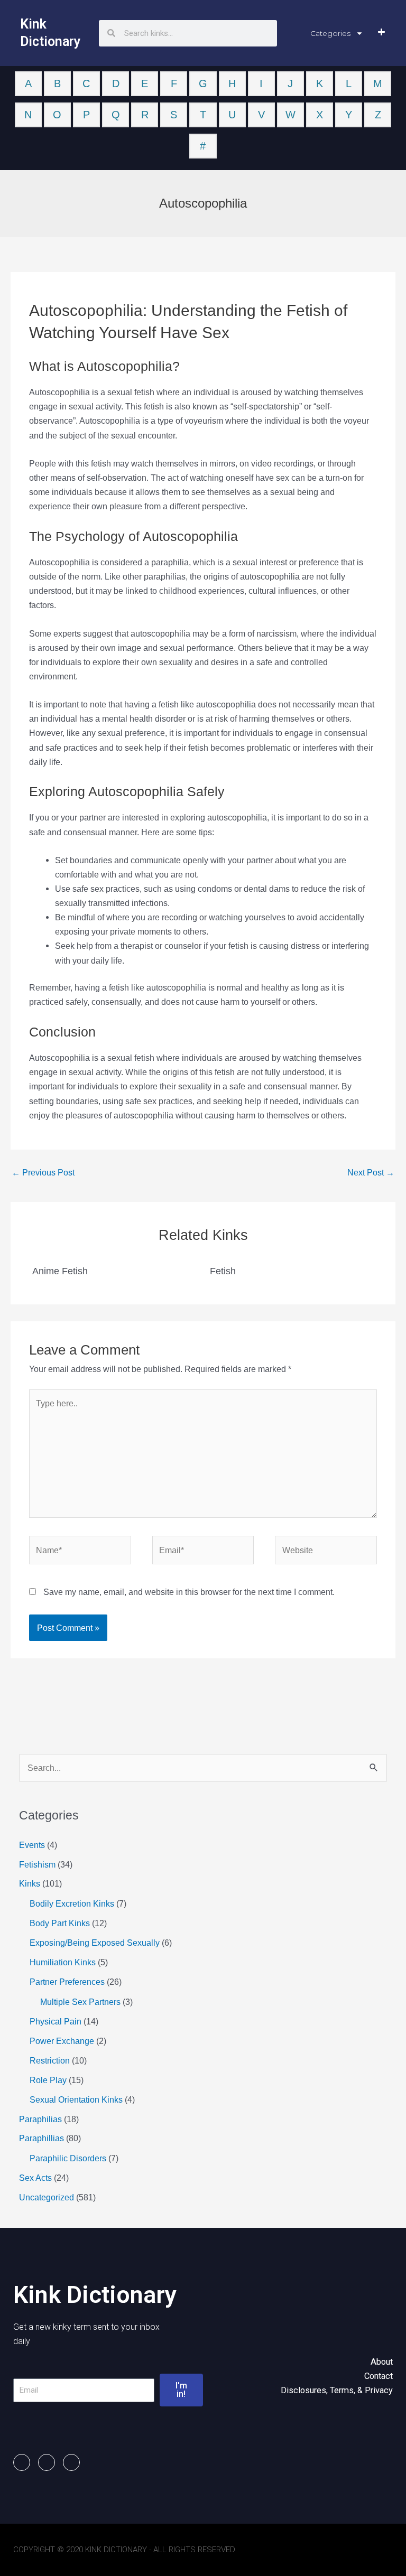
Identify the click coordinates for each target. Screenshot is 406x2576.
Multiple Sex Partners (80, 2002)
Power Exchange (62, 2041)
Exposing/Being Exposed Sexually (95, 1943)
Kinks (30, 1883)
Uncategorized (47, 2197)
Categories (330, 33)
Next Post (371, 1172)
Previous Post (43, 1172)
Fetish (223, 1271)
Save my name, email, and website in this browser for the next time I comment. (189, 1592)
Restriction (50, 2060)
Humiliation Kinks (63, 1962)
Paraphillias (41, 2138)
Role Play (48, 2080)
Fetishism (37, 1864)
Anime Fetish (60, 1271)
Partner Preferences (67, 1982)
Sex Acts (35, 2178)
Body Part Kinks (60, 1923)
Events (32, 1845)
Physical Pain (56, 2021)
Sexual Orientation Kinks (76, 2099)
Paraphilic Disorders (68, 2158)
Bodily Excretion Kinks (72, 1903)
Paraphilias (40, 2119)
